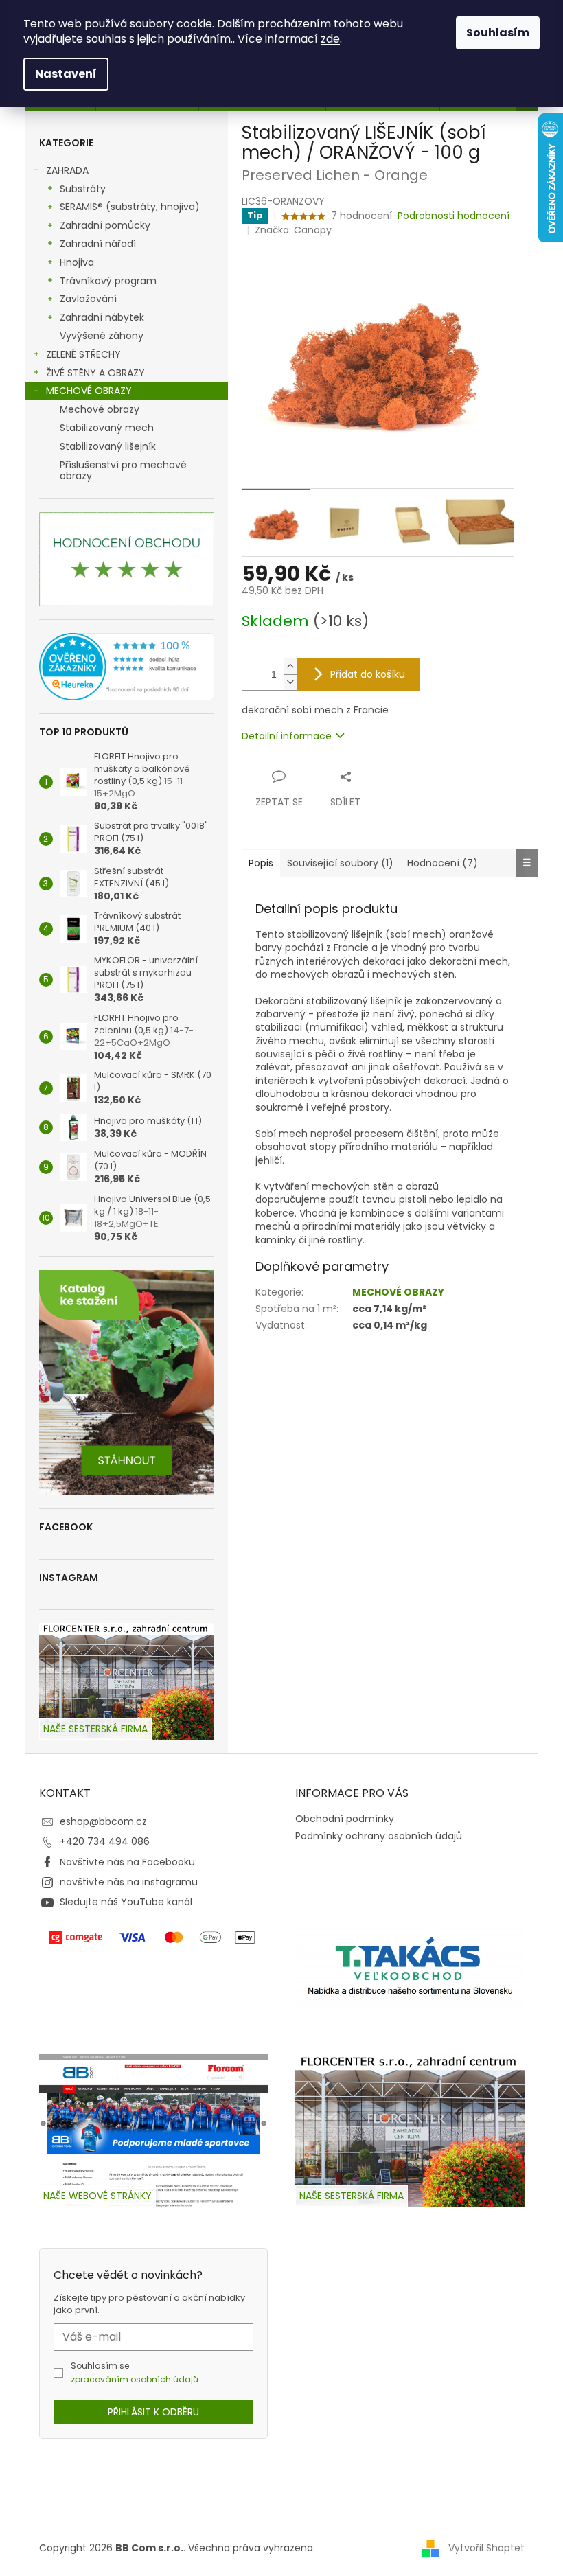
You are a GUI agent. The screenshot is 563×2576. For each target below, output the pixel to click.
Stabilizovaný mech (107, 428)
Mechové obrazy (100, 409)
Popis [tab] (261, 863)
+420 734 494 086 (105, 1841)
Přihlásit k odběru (153, 2412)
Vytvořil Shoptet (486, 2547)
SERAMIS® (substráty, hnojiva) (130, 207)
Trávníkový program (108, 281)
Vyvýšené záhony (102, 336)
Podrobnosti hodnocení (453, 216)
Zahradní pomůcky (105, 225)
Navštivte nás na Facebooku (127, 1862)
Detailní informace (287, 736)
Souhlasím (498, 33)
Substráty (83, 189)
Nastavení (66, 74)
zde (330, 39)
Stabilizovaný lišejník (108, 446)
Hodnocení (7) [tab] (443, 863)
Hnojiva (77, 262)
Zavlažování (88, 299)
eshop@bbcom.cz (103, 1821)
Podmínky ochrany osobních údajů (379, 1836)
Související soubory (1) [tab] (340, 863)
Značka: (293, 230)
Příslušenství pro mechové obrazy (123, 471)
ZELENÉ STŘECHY (83, 354)
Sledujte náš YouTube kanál (126, 1902)
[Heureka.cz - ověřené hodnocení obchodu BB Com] (127, 667)
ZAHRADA (67, 170)
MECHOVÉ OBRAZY (89, 391)
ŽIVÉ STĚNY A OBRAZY (95, 373)
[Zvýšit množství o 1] (290, 666)
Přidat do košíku (368, 674)
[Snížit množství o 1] (290, 682)
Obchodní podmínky (345, 1819)
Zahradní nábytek (102, 317)
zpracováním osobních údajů (135, 2379)
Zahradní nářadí (98, 244)
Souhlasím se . (136, 2372)
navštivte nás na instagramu (129, 1882)
